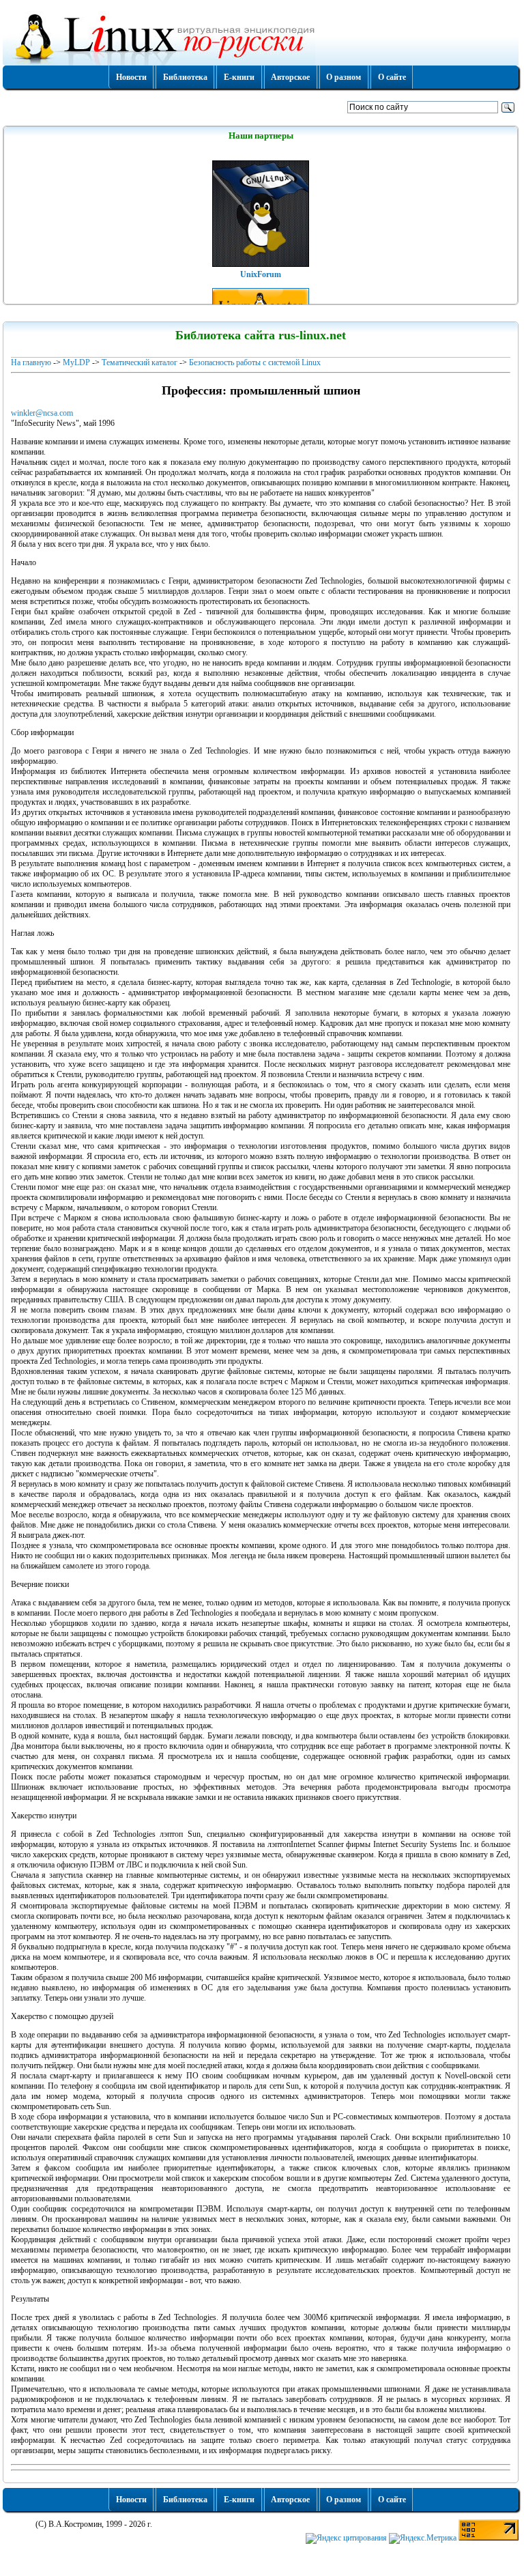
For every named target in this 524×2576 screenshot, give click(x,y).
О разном (344, 77)
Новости (131, 77)
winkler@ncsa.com (42, 413)
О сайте (392, 77)
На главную (31, 362)
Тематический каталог (140, 362)
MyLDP (76, 362)
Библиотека (185, 77)
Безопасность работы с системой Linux (255, 362)
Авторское (290, 77)
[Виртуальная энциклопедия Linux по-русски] (261, 37)
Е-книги (239, 77)
